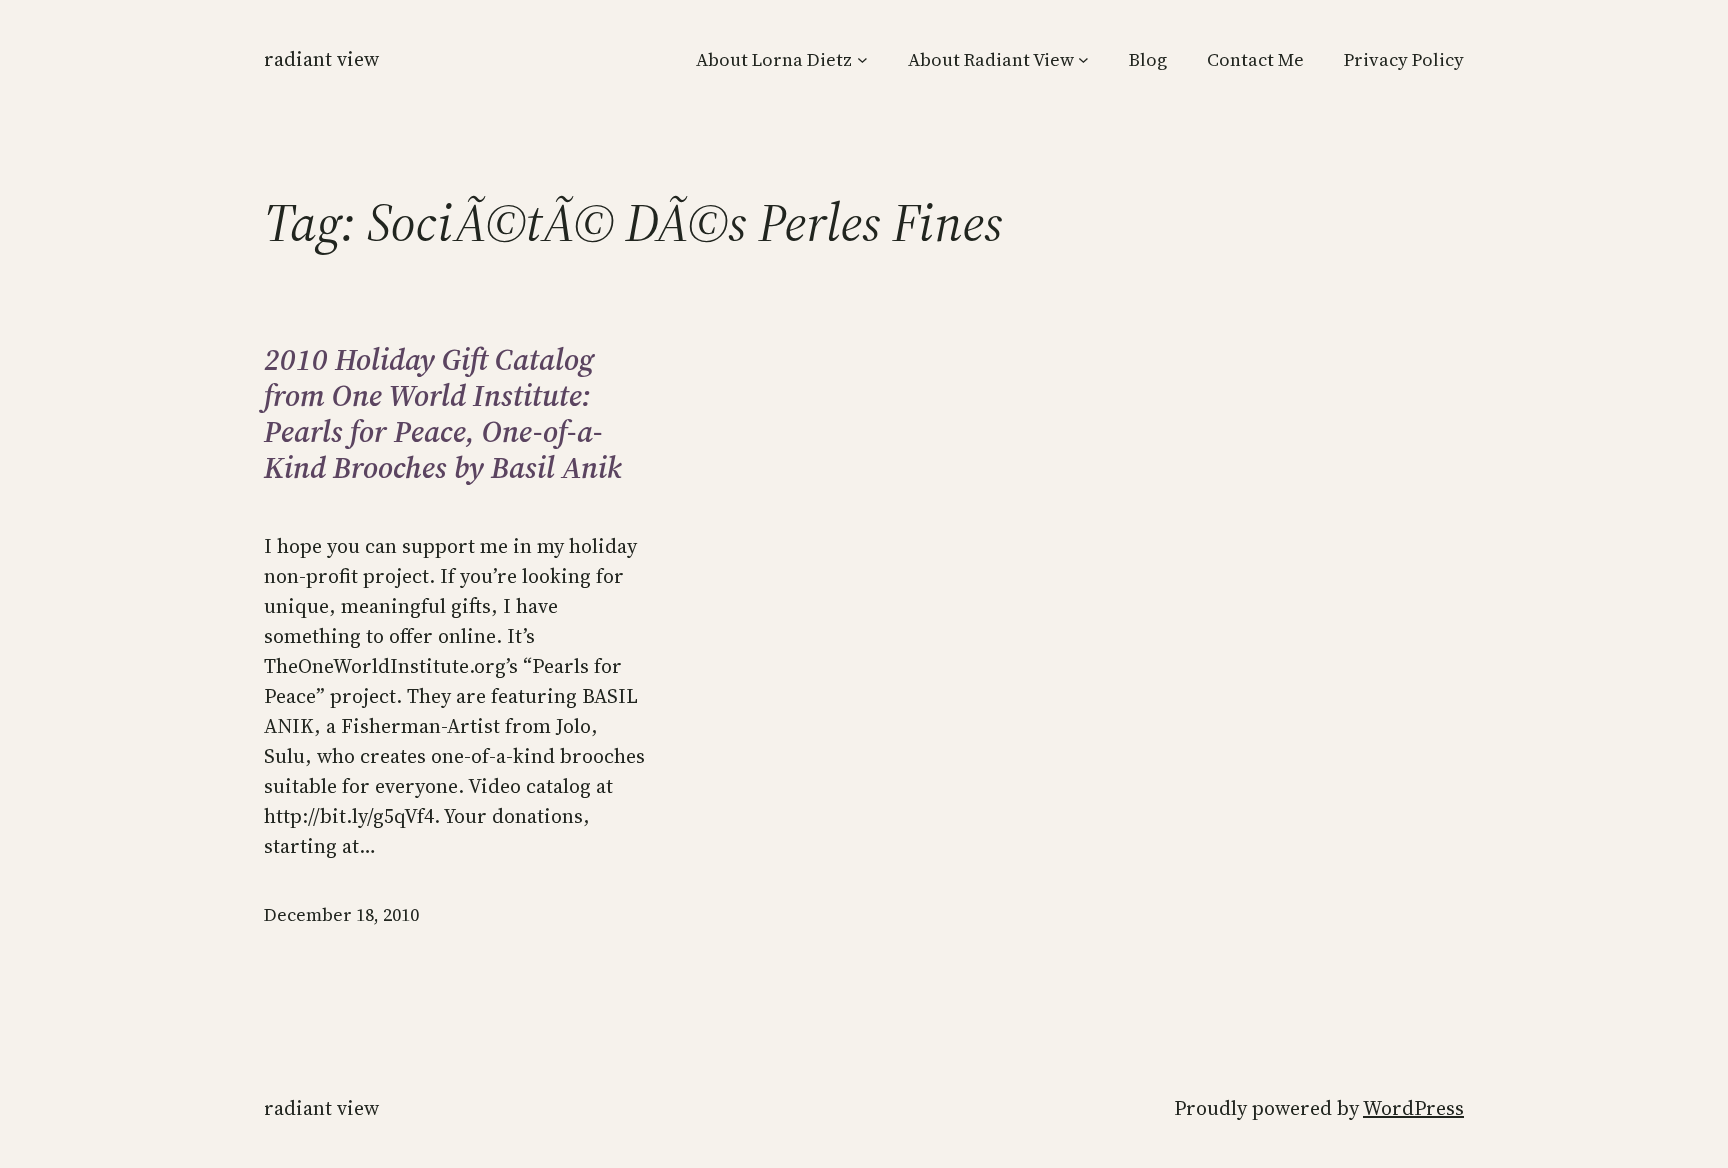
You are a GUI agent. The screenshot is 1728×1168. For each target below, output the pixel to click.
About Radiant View (991, 59)
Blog (1148, 59)
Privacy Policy (1404, 59)
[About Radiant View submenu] (1083, 59)
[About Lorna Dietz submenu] (862, 59)
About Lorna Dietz (774, 59)
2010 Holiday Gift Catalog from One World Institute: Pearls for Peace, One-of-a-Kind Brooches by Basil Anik (443, 414)
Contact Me (1255, 59)
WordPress (1413, 1108)
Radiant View (321, 59)
